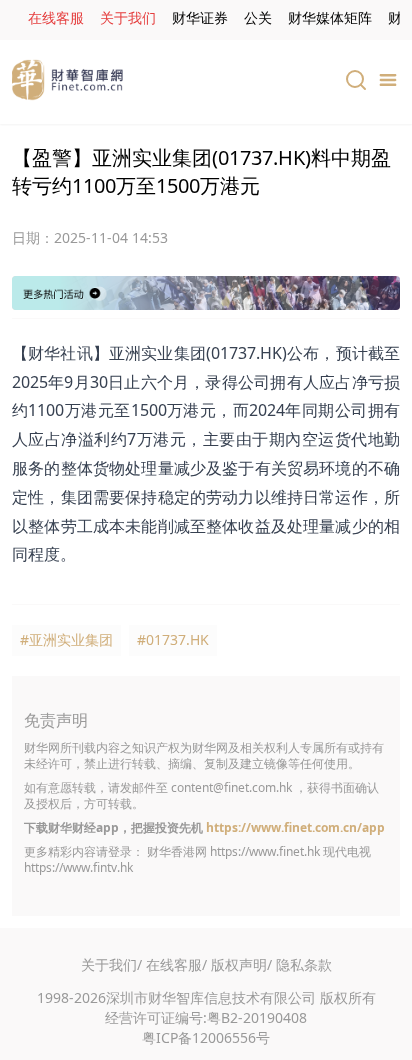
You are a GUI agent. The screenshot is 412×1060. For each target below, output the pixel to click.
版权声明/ (241, 964)
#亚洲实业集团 (66, 639)
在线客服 (56, 17)
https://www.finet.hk (265, 851)
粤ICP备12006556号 (206, 1037)
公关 (258, 17)
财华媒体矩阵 (330, 17)
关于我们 (128, 17)
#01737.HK (173, 639)
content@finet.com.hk (231, 787)
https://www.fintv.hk (78, 867)
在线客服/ (176, 964)
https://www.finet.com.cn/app (295, 827)
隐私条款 (304, 964)
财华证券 (200, 17)
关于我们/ (111, 964)
